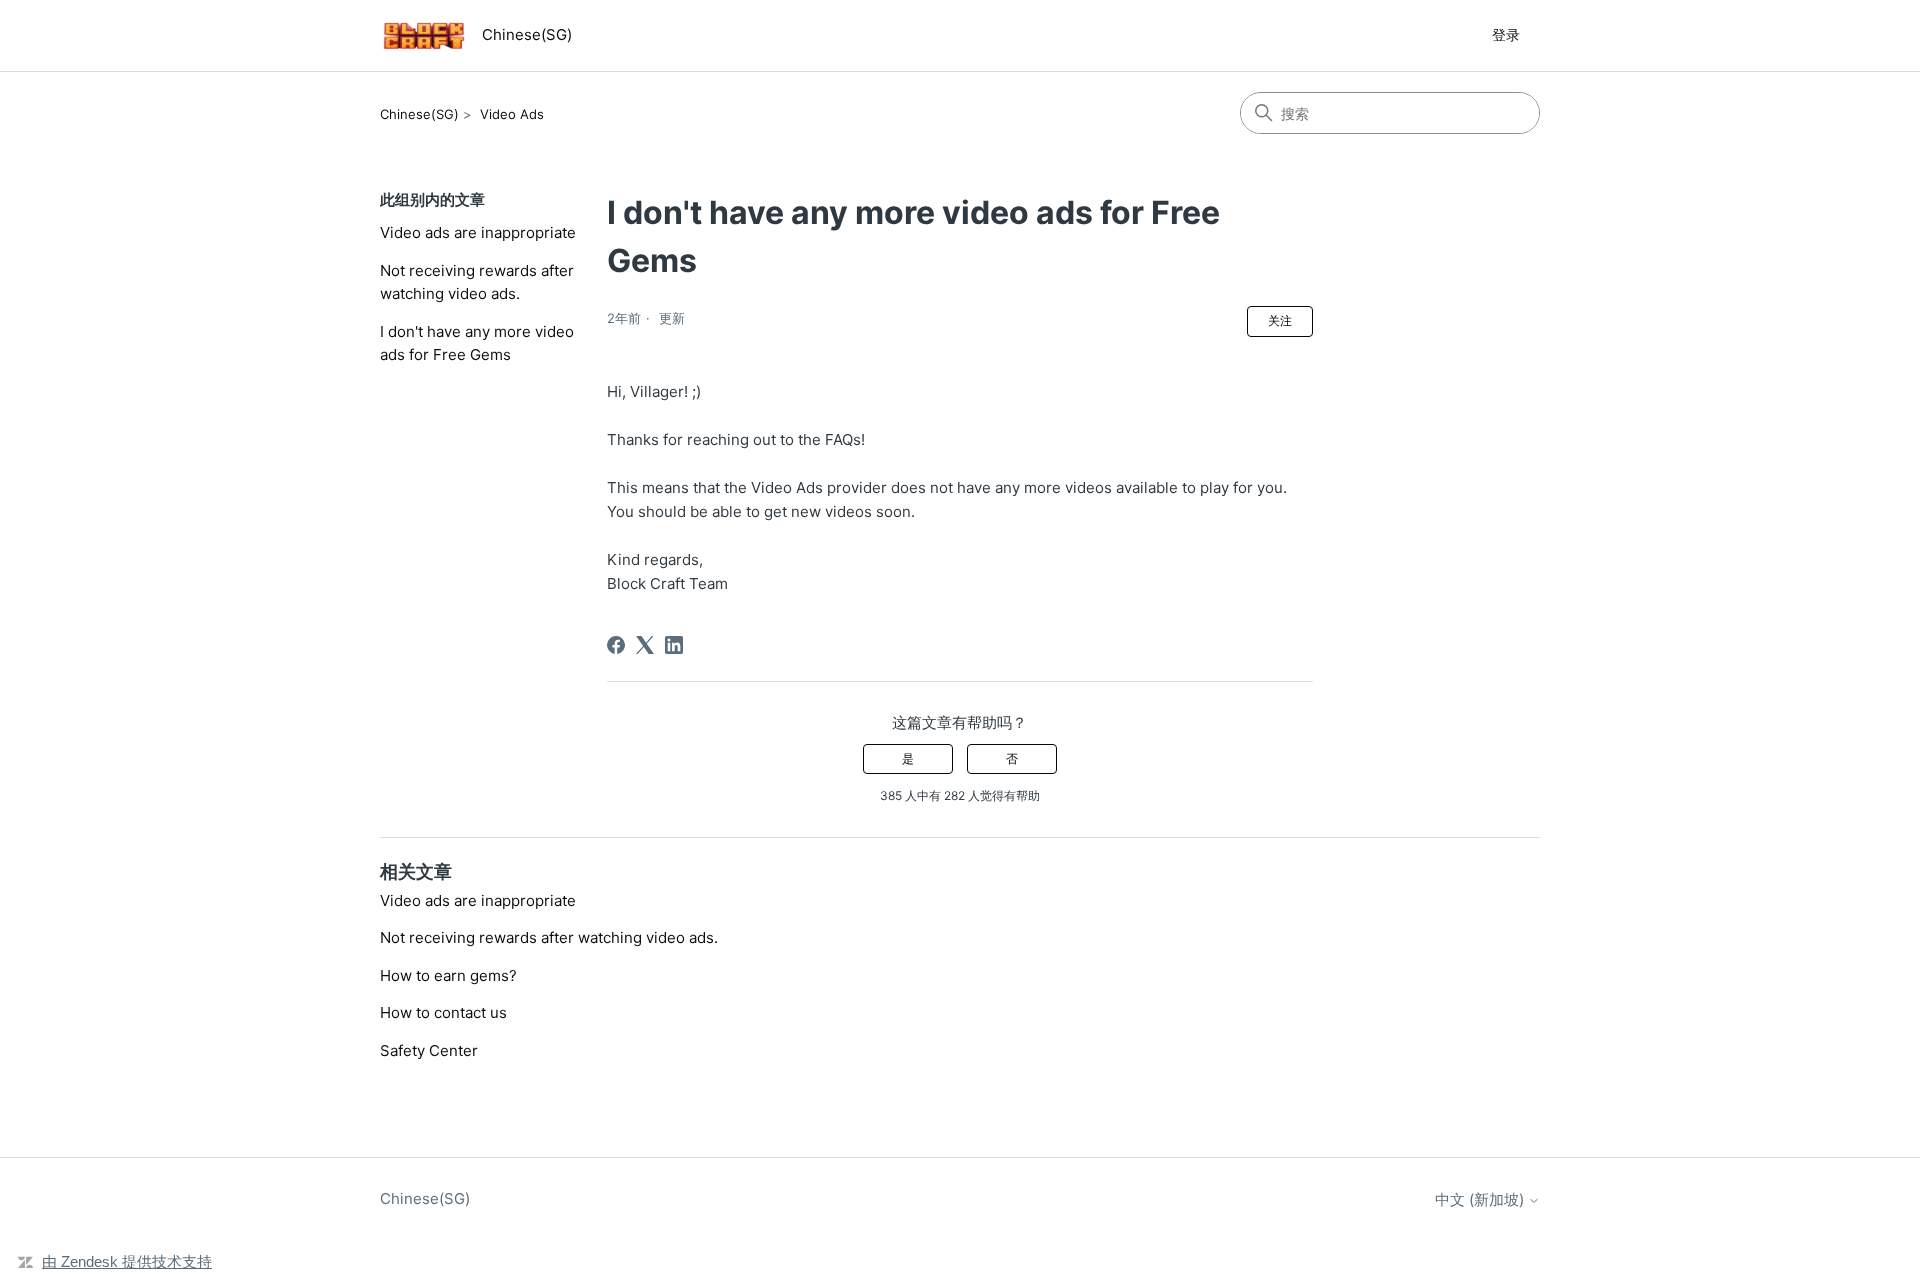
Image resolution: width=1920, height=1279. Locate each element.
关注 (1280, 320)
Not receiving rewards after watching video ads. (477, 282)
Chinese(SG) (419, 114)
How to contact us (443, 1012)
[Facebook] (616, 645)
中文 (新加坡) (1481, 1199)
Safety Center (429, 1050)
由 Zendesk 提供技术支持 (127, 1261)
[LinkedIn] (674, 645)
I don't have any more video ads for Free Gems (477, 343)
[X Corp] (645, 645)
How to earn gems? (448, 975)
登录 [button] (1506, 34)
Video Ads (512, 114)
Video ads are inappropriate (478, 232)
